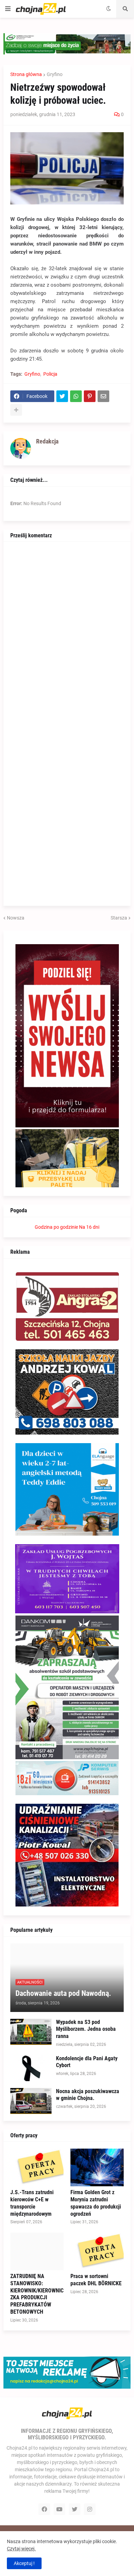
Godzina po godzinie (56, 1227)
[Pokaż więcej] (16, 410)
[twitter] (75, 2509)
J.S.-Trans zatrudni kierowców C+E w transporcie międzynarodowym (32, 2203)
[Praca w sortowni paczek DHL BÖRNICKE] (97, 2251)
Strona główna (26, 74)
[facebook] (44, 2509)
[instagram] (90, 2509)
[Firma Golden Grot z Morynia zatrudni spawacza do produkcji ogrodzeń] (97, 2167)
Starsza (119, 918)
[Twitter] (62, 396)
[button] (8, 9)
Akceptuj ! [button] (24, 2563)
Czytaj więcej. (21, 2549)
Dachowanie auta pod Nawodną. (63, 1993)
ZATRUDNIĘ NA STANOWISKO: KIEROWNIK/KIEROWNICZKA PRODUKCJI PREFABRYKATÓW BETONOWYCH (37, 2294)
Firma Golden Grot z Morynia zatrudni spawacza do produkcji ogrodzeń (96, 2203)
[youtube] (59, 2509)
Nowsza (16, 918)
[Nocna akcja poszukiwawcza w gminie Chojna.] (31, 2101)
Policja (50, 374)
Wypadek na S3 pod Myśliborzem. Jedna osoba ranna (86, 2029)
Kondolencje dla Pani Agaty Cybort (87, 2062)
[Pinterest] (90, 396)
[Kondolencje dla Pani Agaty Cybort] (31, 2068)
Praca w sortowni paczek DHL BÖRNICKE (96, 2280)
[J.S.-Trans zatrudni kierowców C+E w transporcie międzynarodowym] (37, 2167)
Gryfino (55, 74)
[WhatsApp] (76, 396)
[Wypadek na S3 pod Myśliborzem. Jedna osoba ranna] (31, 2032)
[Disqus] (67, 634)
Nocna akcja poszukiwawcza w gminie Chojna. (88, 2095)
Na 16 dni (89, 1227)
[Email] (103, 396)
